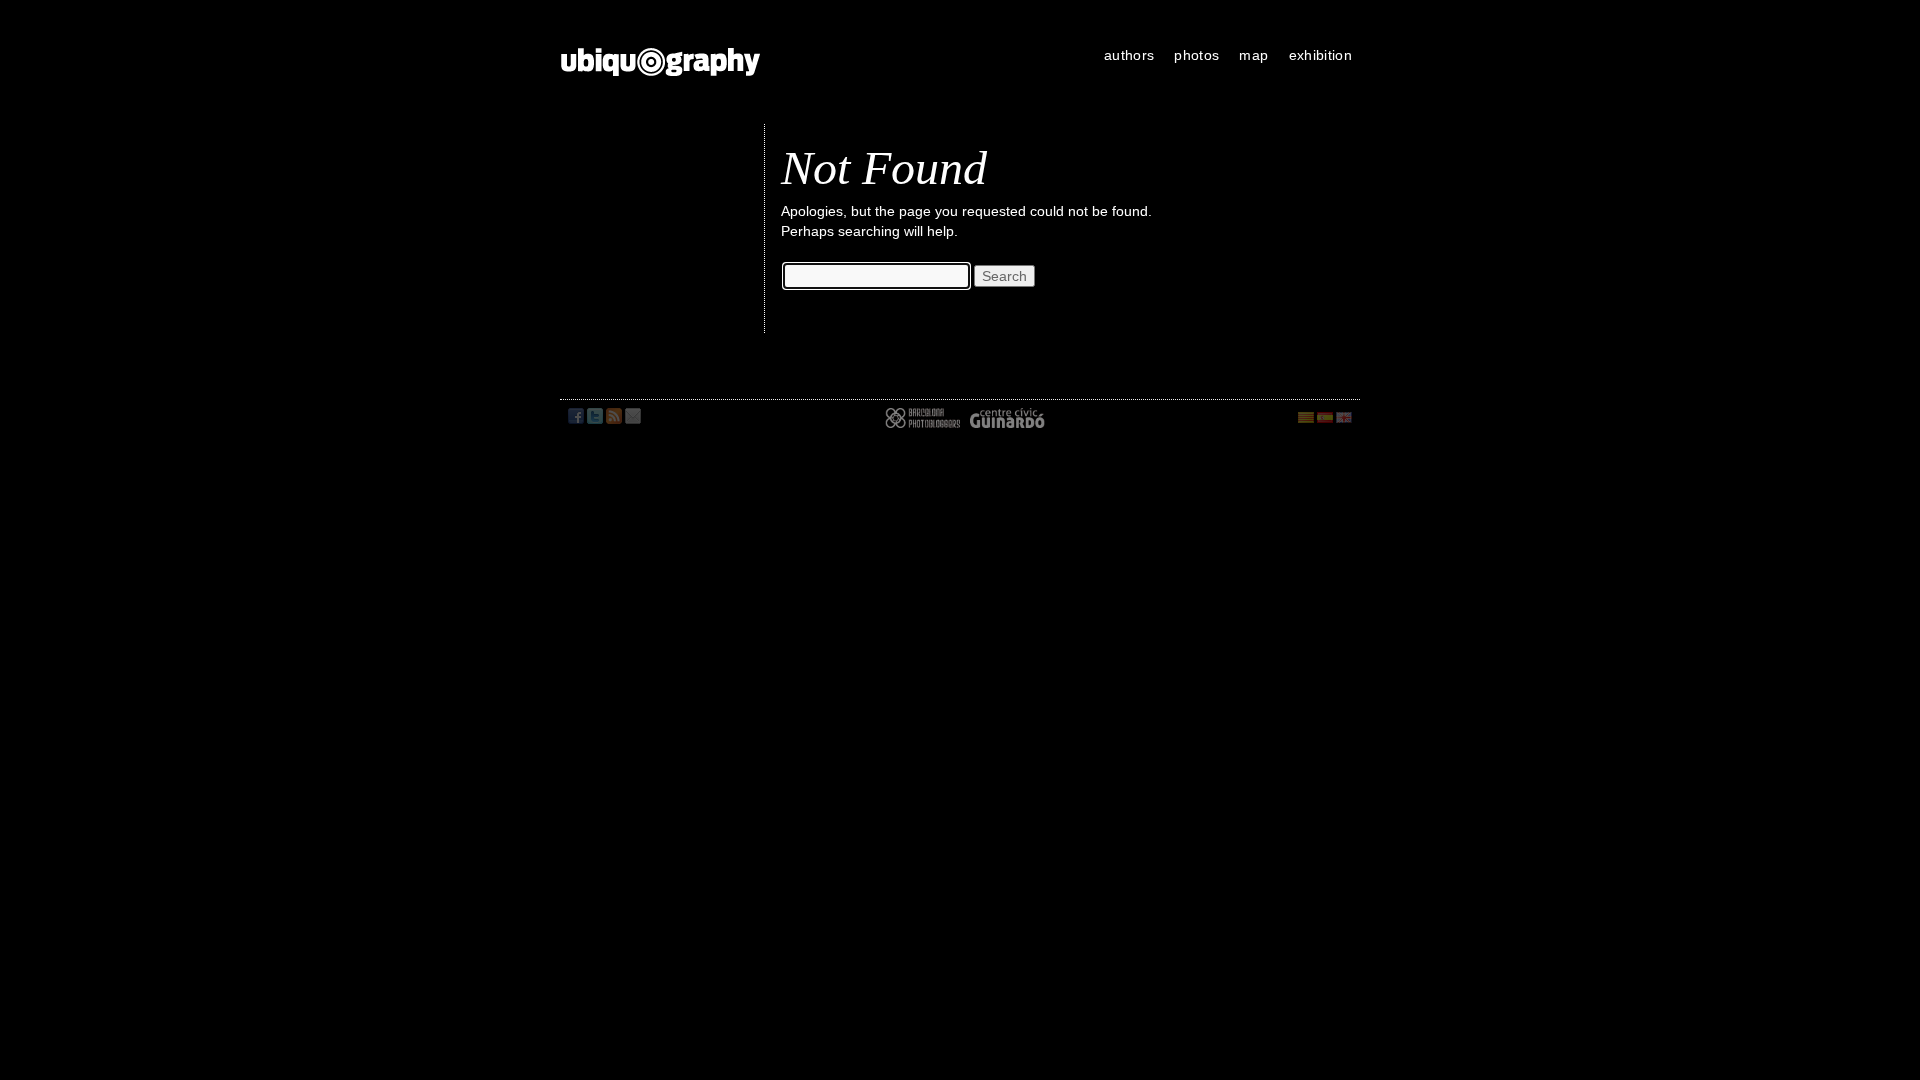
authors (1129, 55)
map (1253, 55)
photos (1196, 55)
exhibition (1321, 55)
